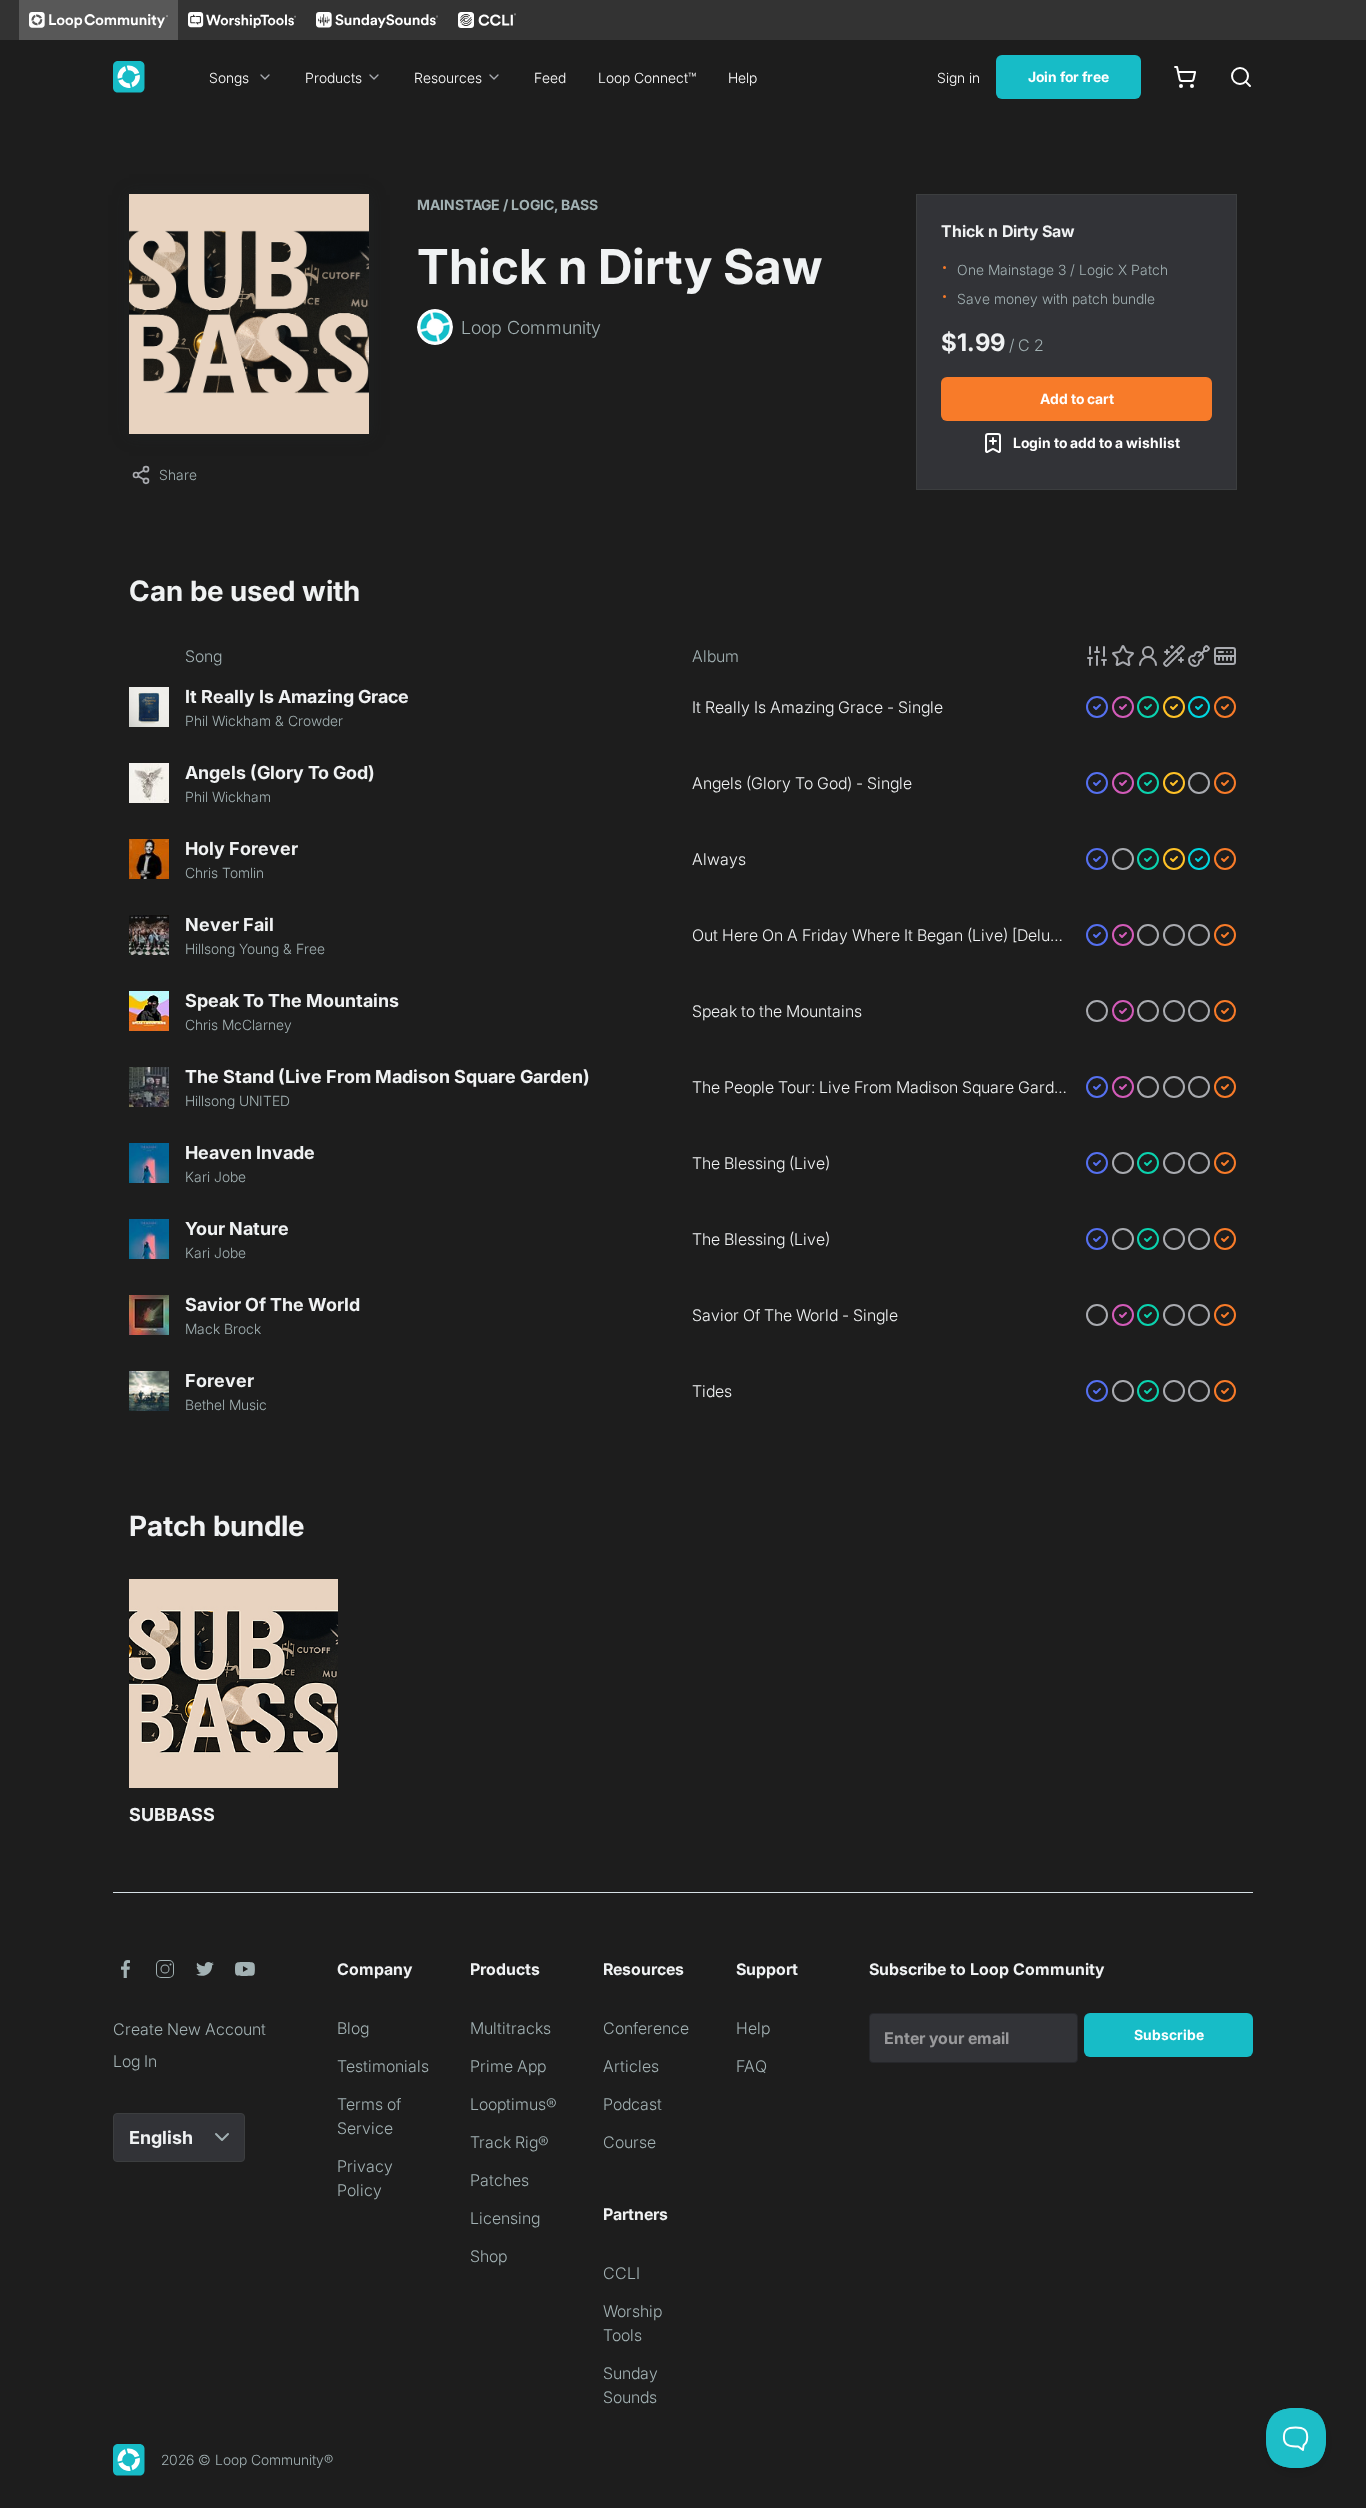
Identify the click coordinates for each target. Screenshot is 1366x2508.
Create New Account (189, 2029)
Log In (135, 2061)
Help (742, 77)
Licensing (505, 2218)
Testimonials (383, 2066)
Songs (229, 77)
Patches (499, 2180)
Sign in (958, 77)
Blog (353, 2028)
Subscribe (1169, 2034)
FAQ (751, 2066)
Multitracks (510, 2028)
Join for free (1068, 76)
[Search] (1241, 77)
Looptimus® (513, 2104)
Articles (631, 2066)
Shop (488, 2256)
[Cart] (1185, 77)
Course (629, 2142)
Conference (646, 2028)
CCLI (621, 2273)
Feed (550, 77)
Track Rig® (509, 2142)
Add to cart (1077, 398)
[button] (1161, 656)
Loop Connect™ (647, 77)
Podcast (632, 2104)
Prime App (508, 2066)
